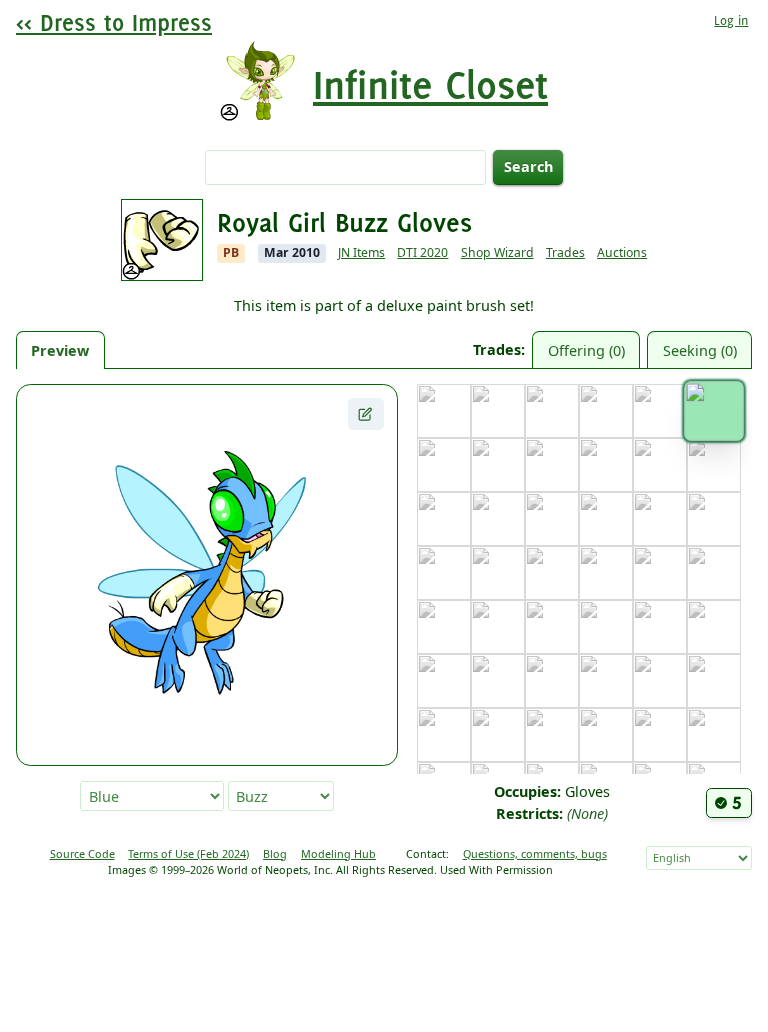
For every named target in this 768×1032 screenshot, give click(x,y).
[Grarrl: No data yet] (606, 519)
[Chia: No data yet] (444, 465)
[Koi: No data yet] (444, 627)
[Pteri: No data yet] (606, 735)
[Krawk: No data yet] (606, 627)
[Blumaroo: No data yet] (552, 411)
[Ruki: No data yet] (714, 735)
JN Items (361, 252)
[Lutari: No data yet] (498, 681)
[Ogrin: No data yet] (444, 735)
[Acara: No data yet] (444, 411)
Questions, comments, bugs (535, 853)
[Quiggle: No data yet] (660, 735)
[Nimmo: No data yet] (714, 681)
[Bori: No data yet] (606, 411)
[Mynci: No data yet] (660, 681)
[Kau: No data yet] (660, 573)
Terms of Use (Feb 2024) (188, 853)
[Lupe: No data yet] (444, 681)
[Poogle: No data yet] (552, 735)
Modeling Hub (338, 853)
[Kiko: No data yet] (714, 573)
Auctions (622, 252)
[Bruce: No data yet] (660, 411)
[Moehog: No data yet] (606, 681)
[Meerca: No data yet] (552, 681)
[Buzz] (713, 410)
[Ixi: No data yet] (444, 573)
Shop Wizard (497, 252)
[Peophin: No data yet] (498, 735)
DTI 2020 (422, 252)
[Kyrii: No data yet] (660, 627)
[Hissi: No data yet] (714, 519)
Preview (60, 350)
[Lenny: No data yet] (714, 627)
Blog (275, 853)
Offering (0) (586, 350)
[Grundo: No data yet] (660, 519)
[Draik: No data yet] (606, 465)
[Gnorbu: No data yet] (552, 519)
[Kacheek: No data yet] (606, 573)
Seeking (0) (700, 350)
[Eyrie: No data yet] (714, 465)
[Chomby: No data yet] (498, 465)
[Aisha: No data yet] (498, 411)
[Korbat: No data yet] (498, 627)
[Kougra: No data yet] (552, 627)
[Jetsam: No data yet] (498, 573)
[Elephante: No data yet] (660, 465)
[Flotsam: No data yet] (444, 519)
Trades (565, 252)
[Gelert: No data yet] (498, 519)
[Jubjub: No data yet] (552, 573)
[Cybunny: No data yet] (552, 465)
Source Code (82, 853)
